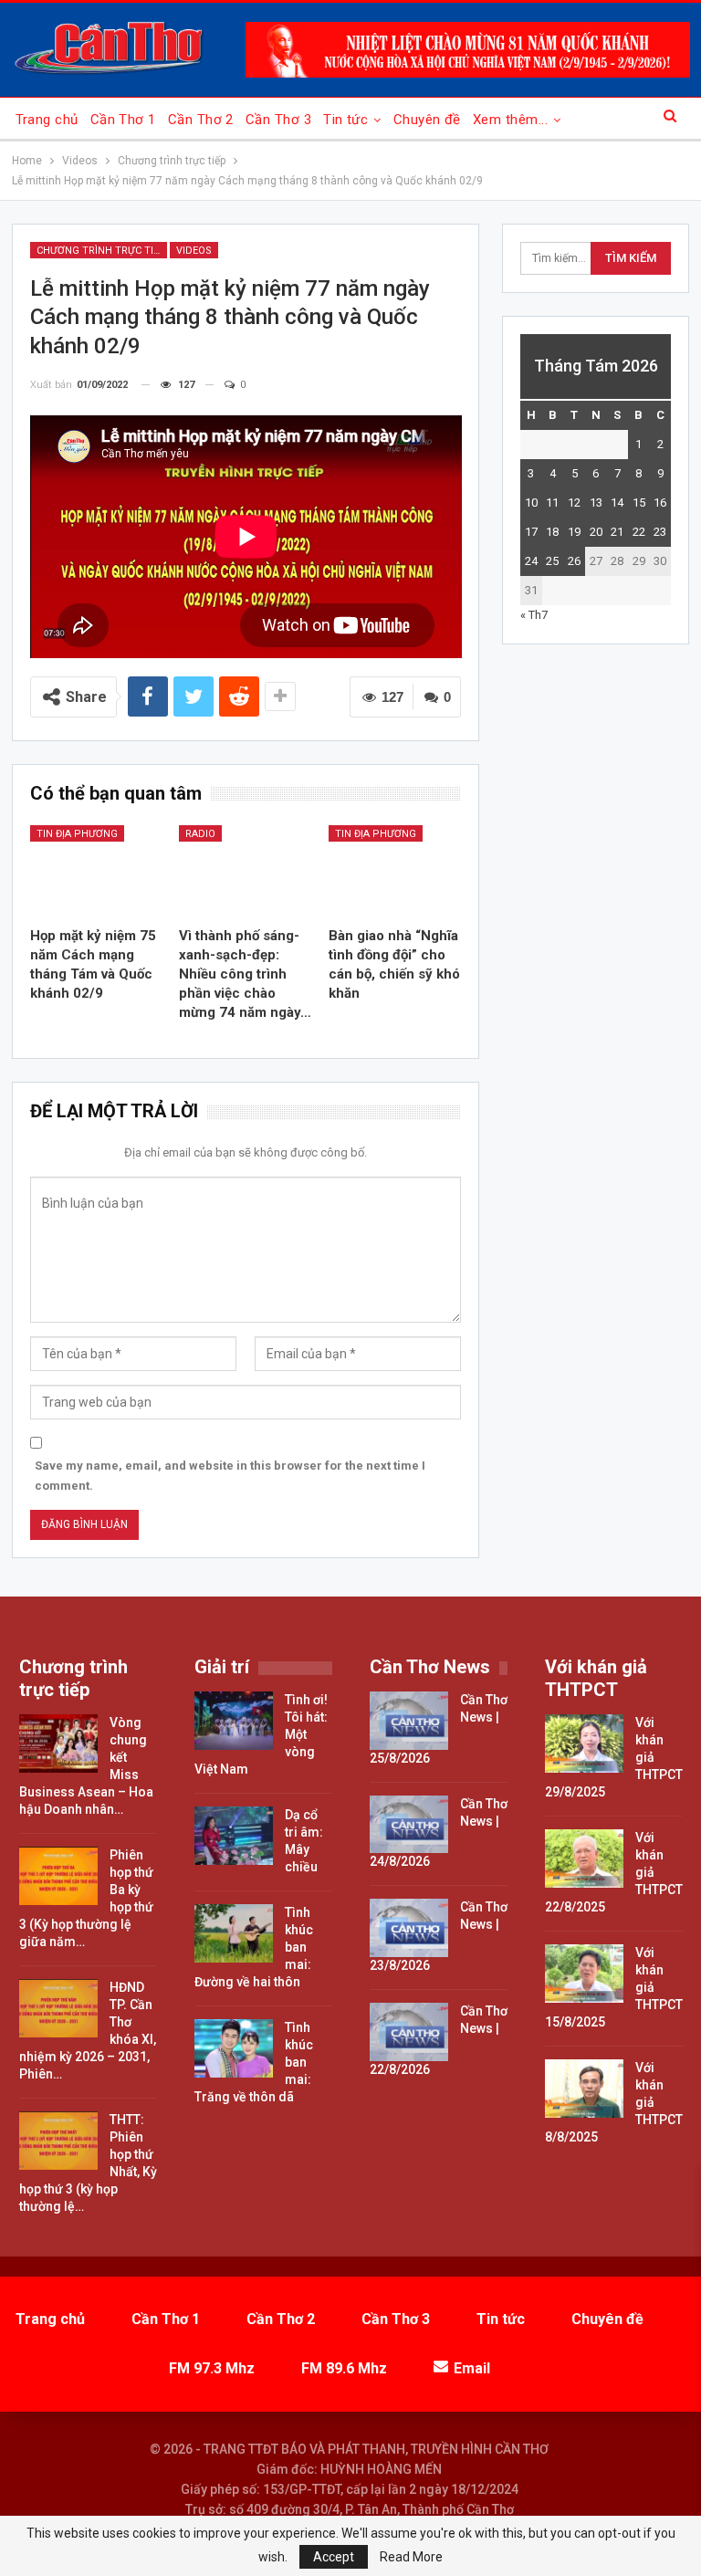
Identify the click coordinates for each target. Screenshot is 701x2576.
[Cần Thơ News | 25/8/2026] (409, 1721)
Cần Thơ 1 (123, 120)
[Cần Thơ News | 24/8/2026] (409, 1825)
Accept (334, 2557)
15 (639, 503)
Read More (411, 2557)
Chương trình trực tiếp (101, 251)
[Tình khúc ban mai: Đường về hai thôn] (234, 1933)
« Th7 (534, 615)
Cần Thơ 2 (201, 120)
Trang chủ (47, 120)
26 (574, 561)
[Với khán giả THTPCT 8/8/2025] (584, 2089)
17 (531, 532)
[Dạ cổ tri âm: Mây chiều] (234, 1836)
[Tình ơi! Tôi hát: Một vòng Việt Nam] (234, 1721)
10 (531, 503)
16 (660, 503)
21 (617, 532)
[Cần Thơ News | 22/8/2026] (409, 2032)
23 (660, 532)
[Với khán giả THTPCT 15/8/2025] (584, 1974)
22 (639, 532)
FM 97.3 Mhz (212, 2368)
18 (552, 532)
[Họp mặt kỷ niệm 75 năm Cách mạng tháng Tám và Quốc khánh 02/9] (97, 872)
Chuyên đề (427, 120)
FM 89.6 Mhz (344, 2368)
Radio (200, 834)
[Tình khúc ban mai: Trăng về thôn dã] (234, 2048)
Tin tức (345, 120)
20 (596, 532)
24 (531, 561)
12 (574, 503)
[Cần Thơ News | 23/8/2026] (409, 1928)
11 (552, 503)
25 (552, 561)
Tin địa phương (77, 834)
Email (472, 2368)
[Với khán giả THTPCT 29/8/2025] (584, 1744)
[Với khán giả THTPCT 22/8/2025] (584, 1859)
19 (574, 532)
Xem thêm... (510, 120)
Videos (194, 251)
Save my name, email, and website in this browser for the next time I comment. (230, 1476)
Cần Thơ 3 (278, 120)
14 (617, 503)
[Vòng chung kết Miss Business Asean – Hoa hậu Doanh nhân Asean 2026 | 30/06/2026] (58, 1744)
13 (596, 503)
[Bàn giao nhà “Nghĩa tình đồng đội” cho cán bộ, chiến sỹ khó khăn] (395, 872)
